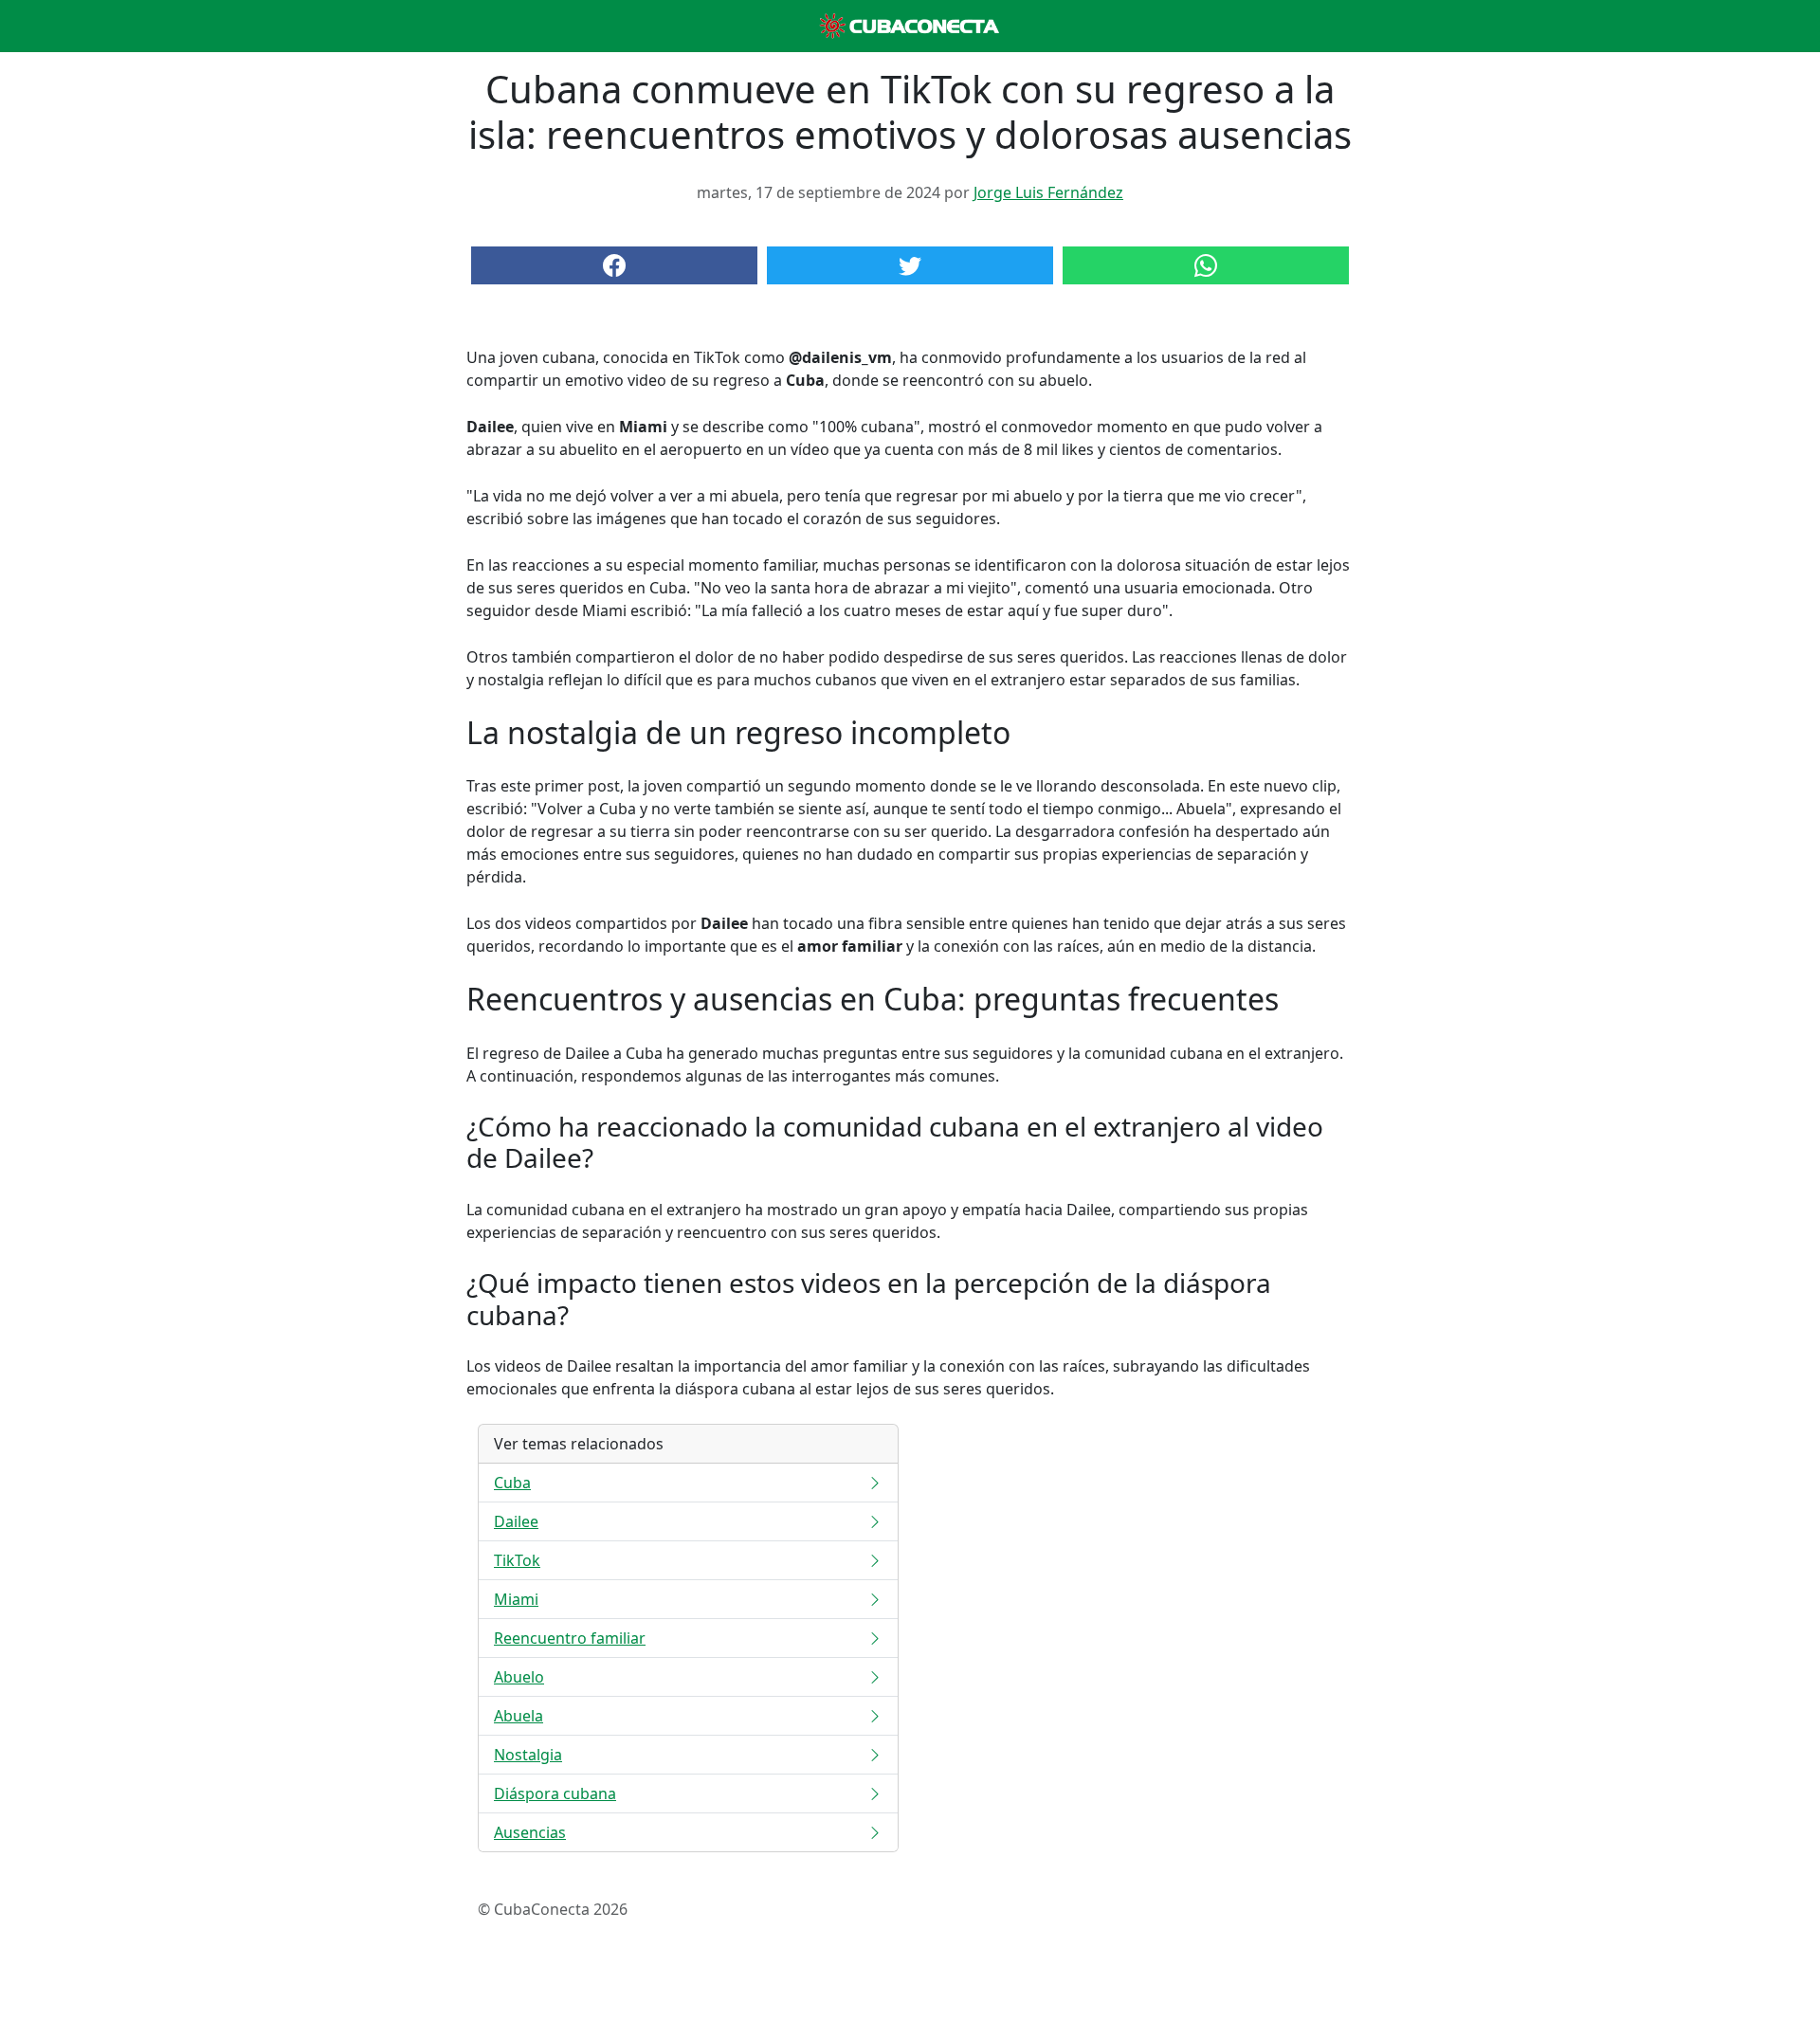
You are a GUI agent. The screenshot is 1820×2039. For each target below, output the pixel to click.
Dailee (516, 1521)
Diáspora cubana (555, 1793)
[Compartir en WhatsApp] (1206, 265)
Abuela (519, 1716)
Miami (516, 1599)
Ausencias (530, 1832)
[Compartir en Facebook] (614, 265)
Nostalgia (528, 1755)
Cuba (512, 1483)
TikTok (517, 1560)
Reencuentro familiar (570, 1638)
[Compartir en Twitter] (910, 265)
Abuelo (519, 1677)
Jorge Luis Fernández (1048, 192)
